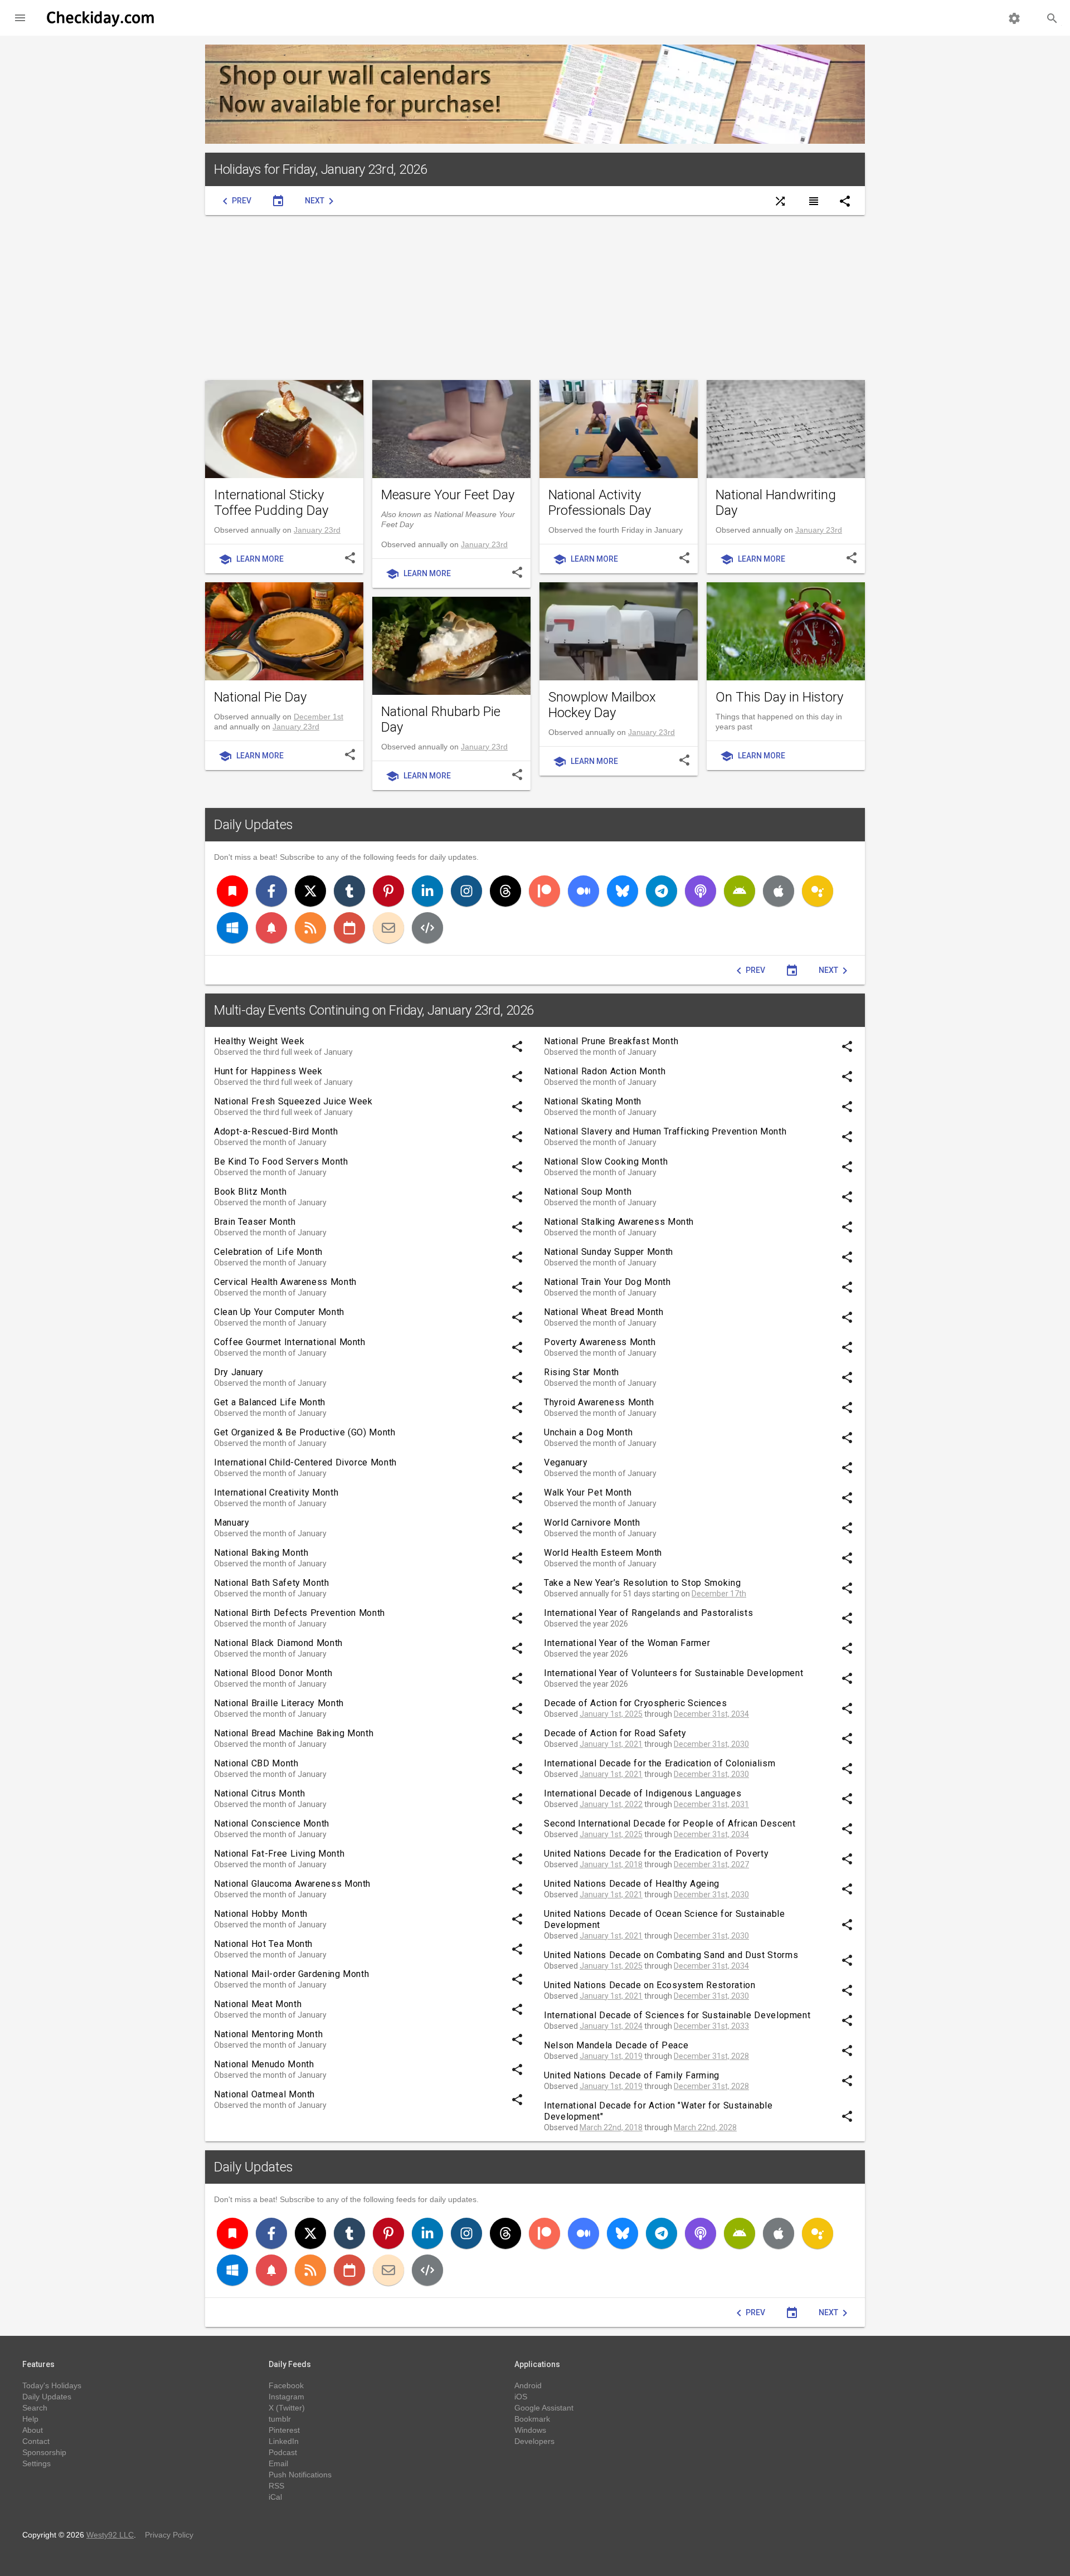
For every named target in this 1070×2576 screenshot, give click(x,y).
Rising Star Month (582, 1372)
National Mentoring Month (268, 2034)
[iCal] (349, 928)
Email (278, 2463)
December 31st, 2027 (711, 1864)
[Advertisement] (535, 298)
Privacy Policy (169, 2535)
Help (30, 2419)
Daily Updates (254, 825)
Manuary (232, 1523)
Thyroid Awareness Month (599, 1402)
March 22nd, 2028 (705, 2127)
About (33, 2430)
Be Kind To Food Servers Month (281, 1162)
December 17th (719, 1594)
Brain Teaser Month (255, 1222)
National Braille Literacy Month (279, 1703)
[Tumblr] (349, 891)
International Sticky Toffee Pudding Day (271, 503)
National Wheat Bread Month (604, 1312)
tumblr (280, 2419)
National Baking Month (261, 1553)
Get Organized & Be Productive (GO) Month (305, 1432)
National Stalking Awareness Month (619, 1222)
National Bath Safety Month (272, 1583)
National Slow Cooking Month (606, 1162)
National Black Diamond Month (278, 1643)
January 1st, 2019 (611, 2056)
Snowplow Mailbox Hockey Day (602, 705)
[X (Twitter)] (310, 891)
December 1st (318, 717)
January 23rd (317, 530)
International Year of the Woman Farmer (627, 1643)
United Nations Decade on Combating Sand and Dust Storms (671, 1955)
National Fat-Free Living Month (279, 1854)
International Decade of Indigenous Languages (643, 1793)
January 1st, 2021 (611, 1744)
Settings (37, 2463)
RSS (276, 2486)
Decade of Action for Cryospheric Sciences (635, 1703)
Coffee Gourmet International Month (290, 1342)
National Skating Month (593, 1101)
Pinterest (284, 2430)
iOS (521, 2397)
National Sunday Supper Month (609, 1252)
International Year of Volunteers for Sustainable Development (673, 1673)
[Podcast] (701, 891)
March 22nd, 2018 (611, 2127)
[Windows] (232, 928)
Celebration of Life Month (268, 1252)
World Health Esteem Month (603, 1553)
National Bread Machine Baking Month (294, 1733)
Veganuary (566, 1462)
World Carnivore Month (592, 1523)
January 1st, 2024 (611, 2026)
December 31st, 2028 (711, 2056)
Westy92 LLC (110, 2535)
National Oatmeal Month (264, 2094)
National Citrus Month (259, 1793)
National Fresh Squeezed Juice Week (293, 1101)
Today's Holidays (52, 2385)
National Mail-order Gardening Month (291, 1974)
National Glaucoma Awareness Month (292, 1884)
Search (35, 2408)
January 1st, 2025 (611, 1714)
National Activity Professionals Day (600, 503)
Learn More (251, 559)
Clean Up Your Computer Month (279, 1312)
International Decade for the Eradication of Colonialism (660, 1763)
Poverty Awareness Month (600, 1342)
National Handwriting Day (776, 503)
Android (528, 2385)
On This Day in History (779, 697)
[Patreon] (544, 891)
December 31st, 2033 (711, 2026)
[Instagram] (466, 891)
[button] (20, 18)
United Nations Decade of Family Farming (632, 2075)
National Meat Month (258, 2004)
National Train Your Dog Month (607, 1282)
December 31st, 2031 (711, 1804)
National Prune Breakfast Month (611, 1041)
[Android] (740, 891)
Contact (36, 2441)
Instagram (286, 2397)
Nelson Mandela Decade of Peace (616, 2045)
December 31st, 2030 (711, 1744)
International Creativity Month (276, 1492)
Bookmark (532, 2419)
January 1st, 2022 (611, 1804)
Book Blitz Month (250, 1192)
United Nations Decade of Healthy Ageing (632, 1884)
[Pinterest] (388, 891)
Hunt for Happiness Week (268, 1071)
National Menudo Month (264, 2064)
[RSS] (310, 928)
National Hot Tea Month (263, 1944)
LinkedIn (284, 2441)
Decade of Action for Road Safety (615, 1733)
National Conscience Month (272, 1823)
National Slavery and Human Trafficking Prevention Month (665, 1131)
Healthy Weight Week (259, 1041)
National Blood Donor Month (273, 1673)
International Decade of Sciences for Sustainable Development (677, 2015)
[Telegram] (662, 891)
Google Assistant (544, 2408)
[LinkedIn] (427, 891)
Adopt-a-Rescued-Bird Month (276, 1131)
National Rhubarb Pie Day (441, 719)
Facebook (286, 2385)
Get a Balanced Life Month (270, 1402)
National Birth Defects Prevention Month (300, 1613)
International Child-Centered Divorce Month (305, 1462)
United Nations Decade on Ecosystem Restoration (650, 1985)
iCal (275, 2497)
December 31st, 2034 (711, 1714)
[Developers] (427, 928)
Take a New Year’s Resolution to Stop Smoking (642, 1583)
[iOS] (779, 891)
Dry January (239, 1372)
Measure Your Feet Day (448, 495)
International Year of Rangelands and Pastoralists (648, 1613)
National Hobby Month (261, 1914)
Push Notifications (300, 2475)
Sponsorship (44, 2452)
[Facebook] (271, 891)
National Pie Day (260, 697)
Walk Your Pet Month (588, 1492)
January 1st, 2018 (611, 1864)
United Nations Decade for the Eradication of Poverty (656, 1854)
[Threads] (505, 891)
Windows (530, 2430)
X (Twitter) (287, 2408)
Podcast (283, 2452)
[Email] (388, 928)
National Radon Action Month (605, 1071)
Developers (534, 2441)
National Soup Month (588, 1192)
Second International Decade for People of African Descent (670, 1823)
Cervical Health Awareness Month (285, 1282)
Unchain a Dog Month (588, 1432)
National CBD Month (256, 1763)
